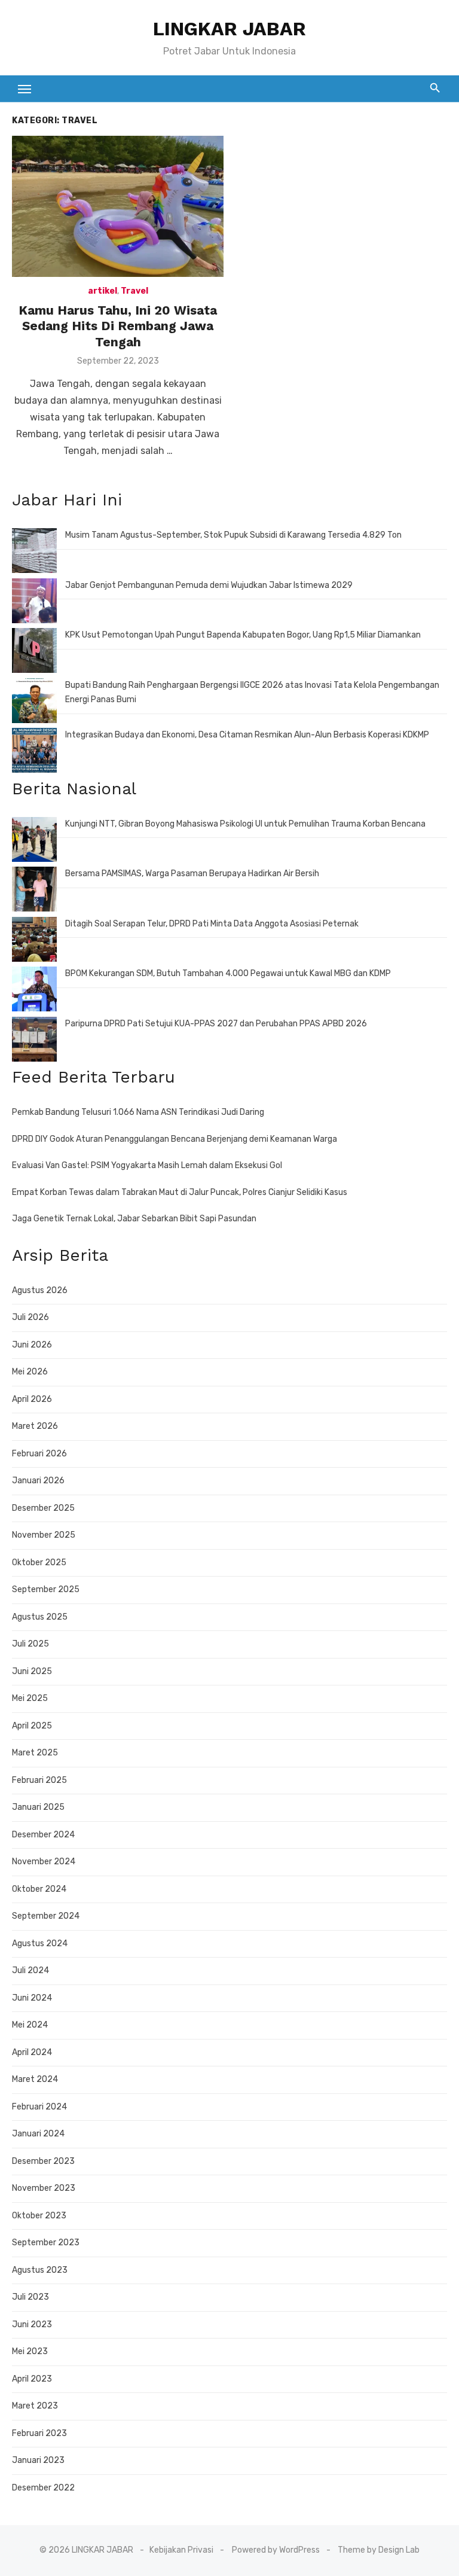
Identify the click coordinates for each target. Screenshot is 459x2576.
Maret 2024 (35, 2079)
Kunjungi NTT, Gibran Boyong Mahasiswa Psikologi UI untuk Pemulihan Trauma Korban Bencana (245, 824)
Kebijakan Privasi (181, 2550)
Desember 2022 (43, 2488)
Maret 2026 (35, 1426)
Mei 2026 (30, 1372)
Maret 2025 (35, 1753)
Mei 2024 (30, 2025)
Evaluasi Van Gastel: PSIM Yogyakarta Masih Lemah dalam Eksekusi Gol (147, 1165)
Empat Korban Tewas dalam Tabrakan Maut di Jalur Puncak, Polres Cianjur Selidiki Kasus (180, 1192)
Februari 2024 (39, 2107)
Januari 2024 (38, 2134)
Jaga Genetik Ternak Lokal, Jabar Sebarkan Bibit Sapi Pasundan (134, 1219)
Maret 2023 (35, 2406)
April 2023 (32, 2379)
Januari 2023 (38, 2460)
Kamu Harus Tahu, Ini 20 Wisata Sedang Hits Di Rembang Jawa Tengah (118, 326)
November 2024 (44, 1862)
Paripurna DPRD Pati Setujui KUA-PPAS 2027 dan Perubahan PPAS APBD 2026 (216, 1024)
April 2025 (32, 1726)
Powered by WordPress (276, 2550)
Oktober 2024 (39, 1889)
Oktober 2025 (39, 1563)
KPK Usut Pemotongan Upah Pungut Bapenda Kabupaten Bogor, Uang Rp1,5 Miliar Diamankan (243, 635)
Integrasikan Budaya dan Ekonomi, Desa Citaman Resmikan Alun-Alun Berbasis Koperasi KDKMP (247, 735)
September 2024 (46, 1916)
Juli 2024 (30, 1970)
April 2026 (32, 1399)
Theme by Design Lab (379, 2550)
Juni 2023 (32, 2325)
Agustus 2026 (40, 1290)
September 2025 (46, 1589)
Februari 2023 (39, 2433)
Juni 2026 (32, 1345)
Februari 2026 (39, 1454)
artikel (102, 291)
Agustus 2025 (40, 1617)
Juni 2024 (32, 1998)
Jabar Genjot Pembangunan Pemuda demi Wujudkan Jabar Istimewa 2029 (209, 585)
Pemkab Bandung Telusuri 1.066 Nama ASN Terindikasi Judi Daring (138, 1112)
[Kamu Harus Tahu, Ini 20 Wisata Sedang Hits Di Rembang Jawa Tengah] (118, 206)
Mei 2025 (30, 1698)
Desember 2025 (43, 1508)
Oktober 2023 (39, 2216)
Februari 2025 (39, 1780)
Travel (134, 291)
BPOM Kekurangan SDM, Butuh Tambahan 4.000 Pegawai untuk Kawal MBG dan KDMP (228, 973)
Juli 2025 (30, 1644)
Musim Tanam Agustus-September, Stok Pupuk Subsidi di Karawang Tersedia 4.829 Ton (233, 535)
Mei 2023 (30, 2351)
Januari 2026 (38, 1481)
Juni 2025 (32, 1671)
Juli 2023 (30, 2297)
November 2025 (44, 1535)
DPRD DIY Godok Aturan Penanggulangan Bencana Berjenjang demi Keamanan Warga (175, 1139)
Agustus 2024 (40, 1944)
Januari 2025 (38, 1807)
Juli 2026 (30, 1317)
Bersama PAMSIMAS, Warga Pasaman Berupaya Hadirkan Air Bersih (192, 874)
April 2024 (32, 2052)
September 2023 (46, 2243)
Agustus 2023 (40, 2270)
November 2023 (44, 2188)
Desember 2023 (43, 2161)
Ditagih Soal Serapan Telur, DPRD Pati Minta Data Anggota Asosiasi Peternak (212, 924)
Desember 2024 (43, 1835)
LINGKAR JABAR (229, 29)
